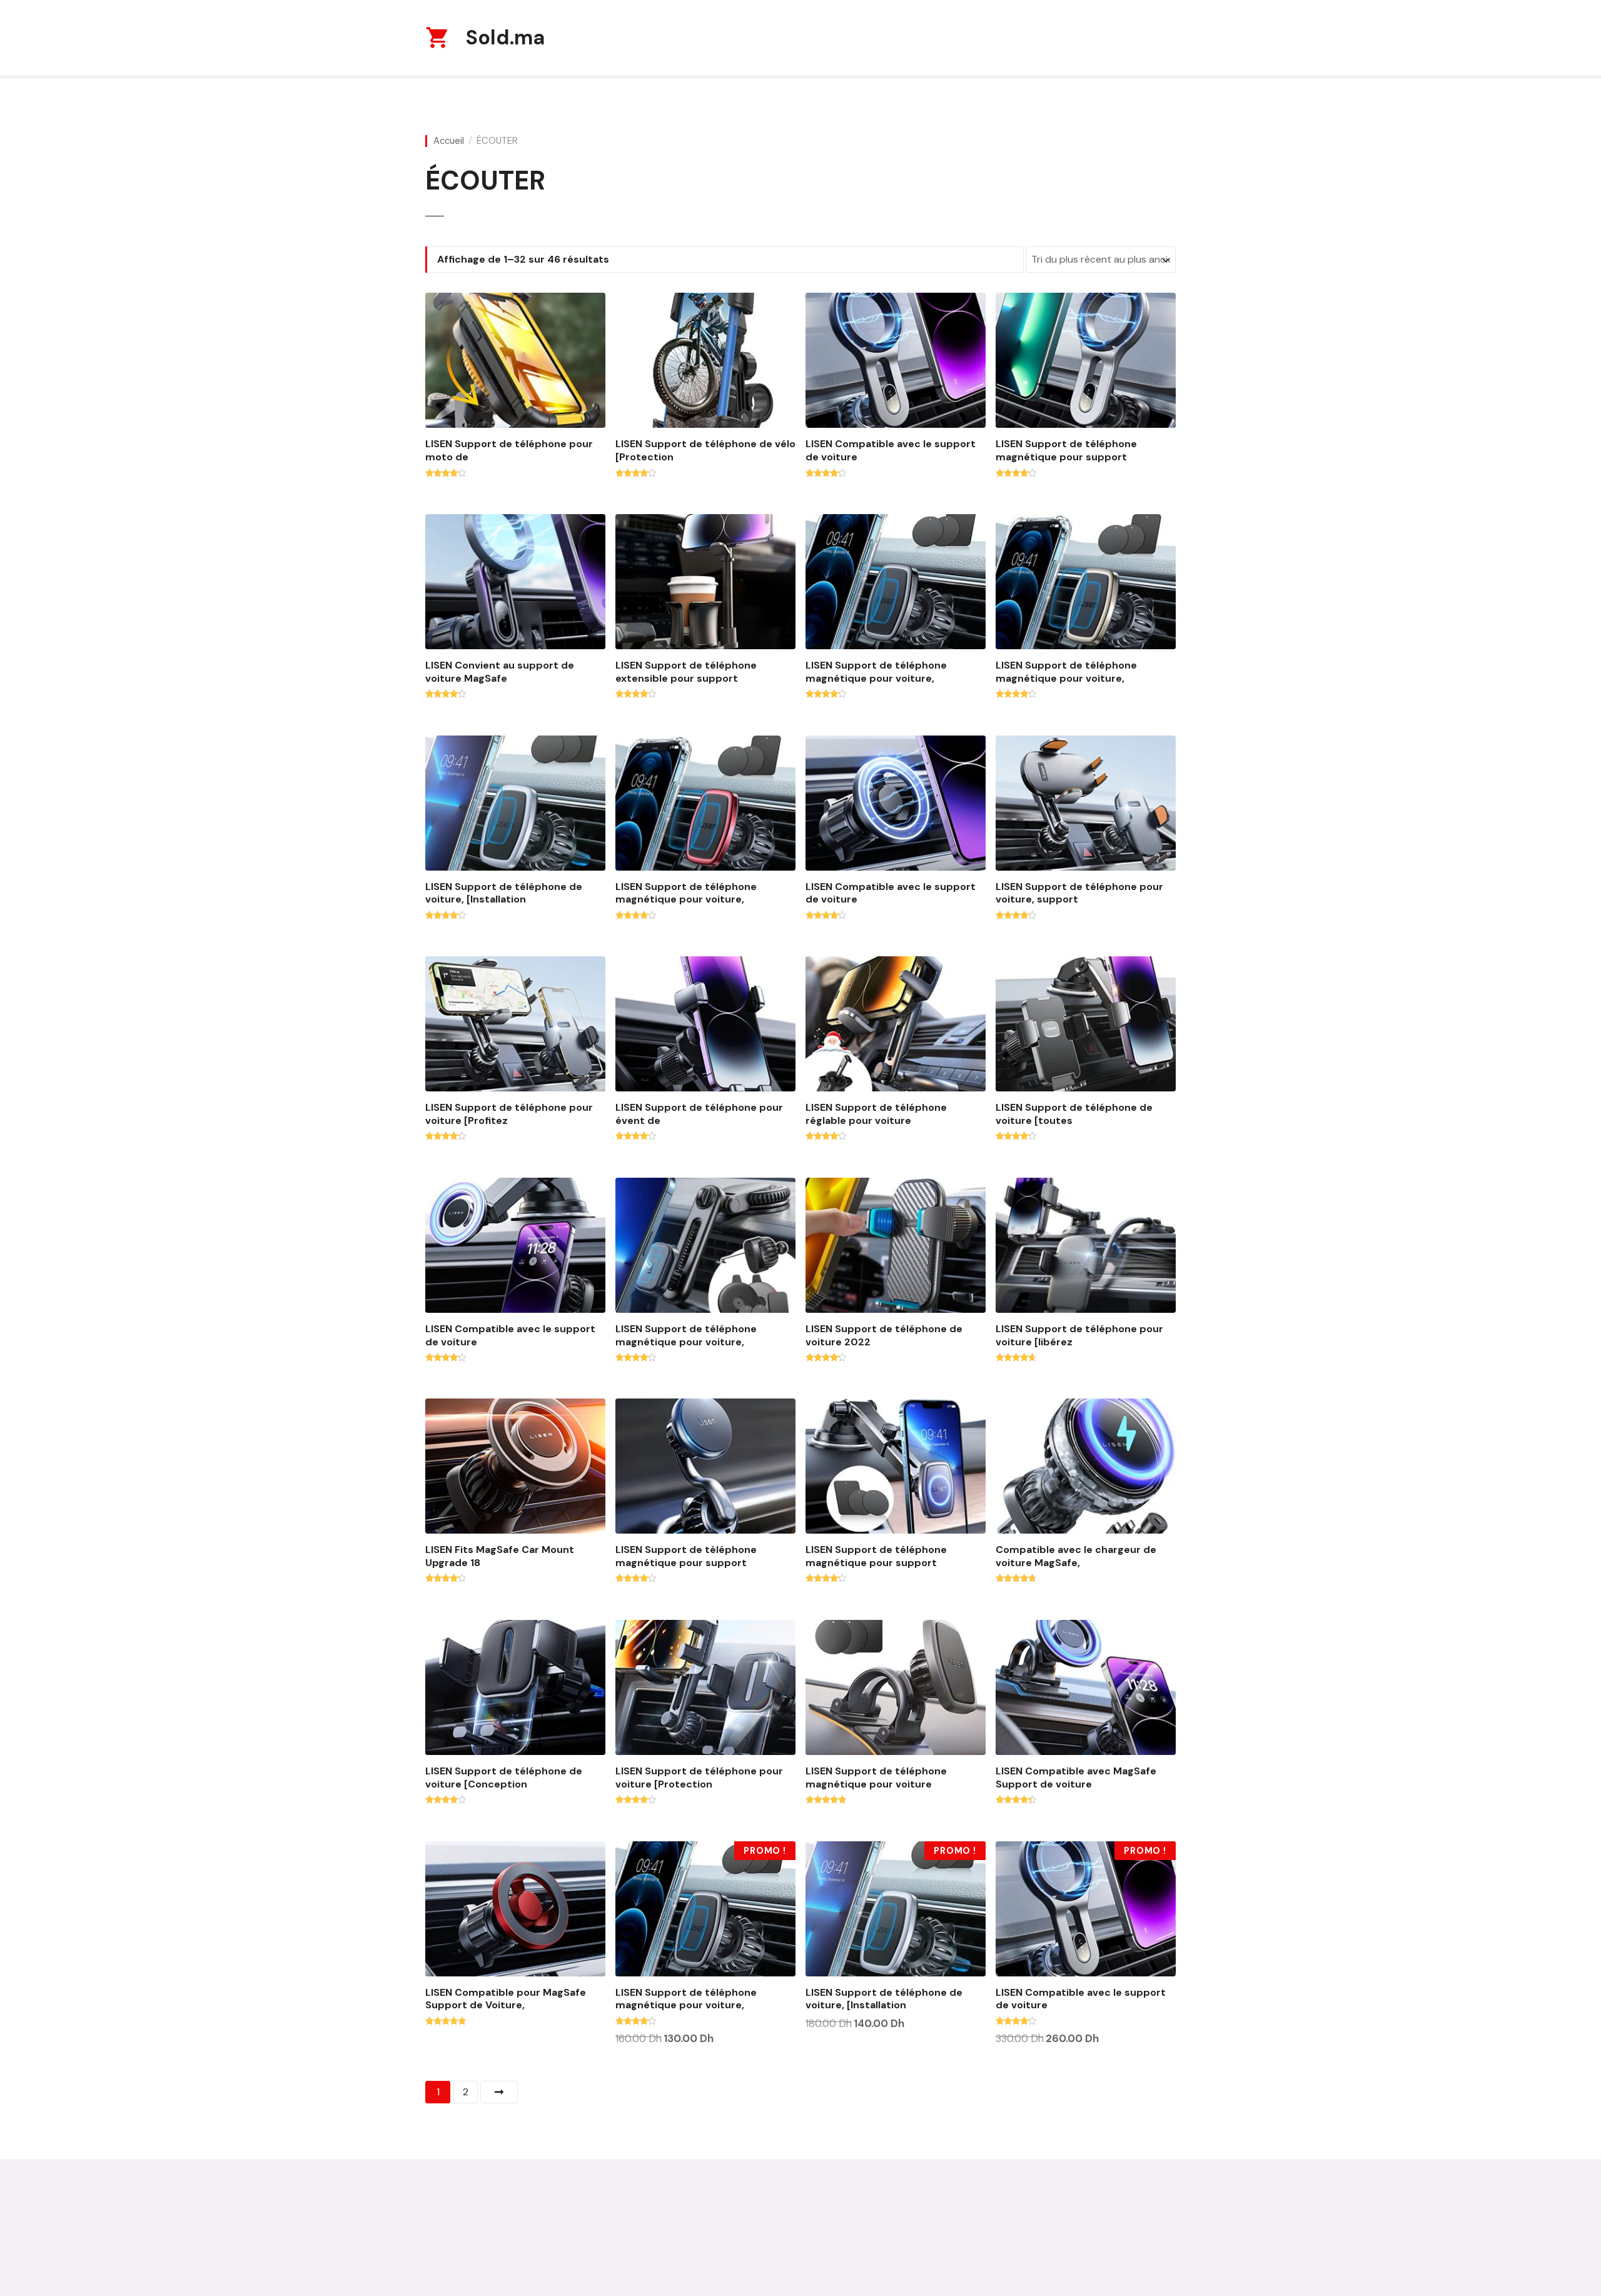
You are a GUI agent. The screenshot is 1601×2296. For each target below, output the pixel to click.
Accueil (449, 141)
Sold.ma (505, 38)
